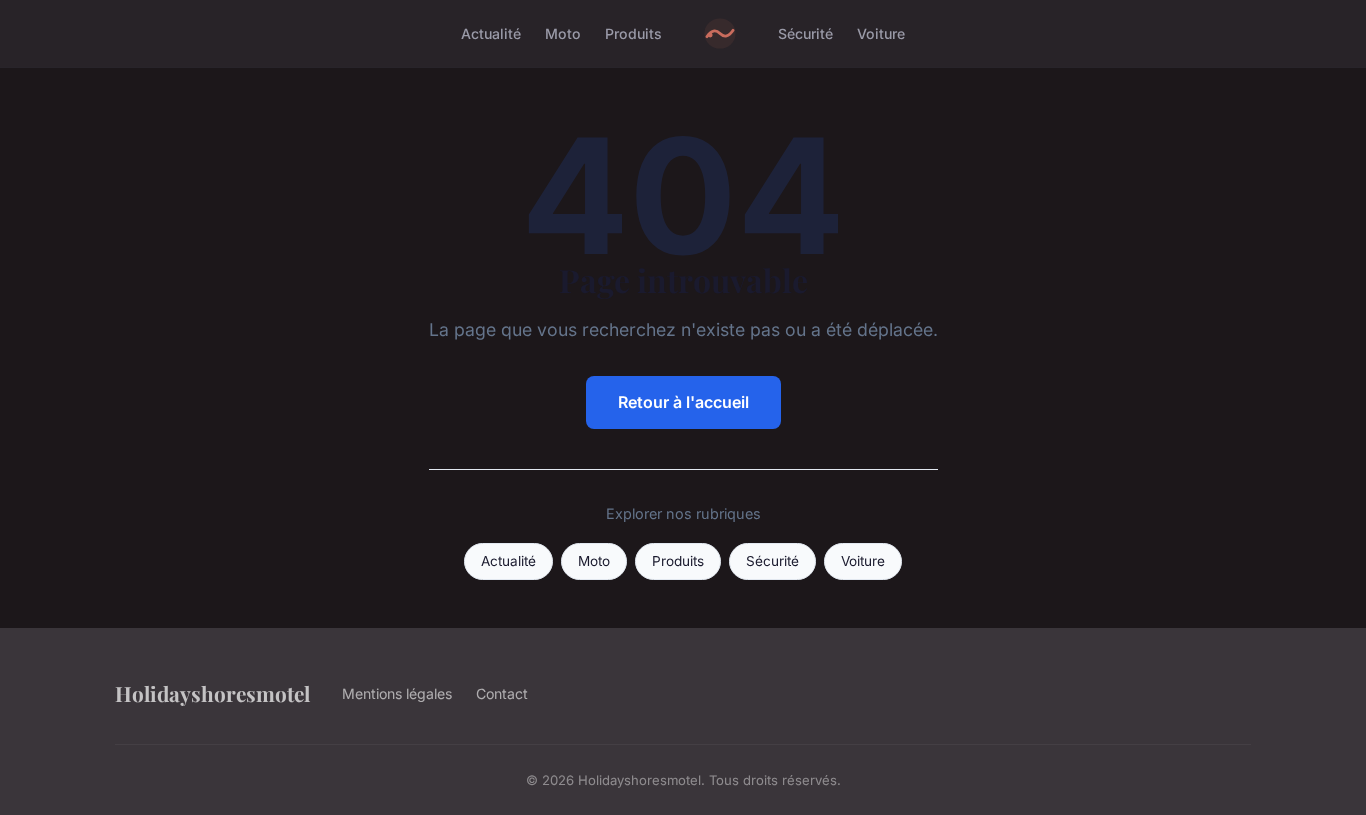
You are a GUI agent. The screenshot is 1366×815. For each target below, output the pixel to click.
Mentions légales (397, 693)
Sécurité (805, 33)
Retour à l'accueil (683, 402)
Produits (633, 33)
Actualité (491, 33)
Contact (502, 693)
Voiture (881, 33)
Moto (563, 33)
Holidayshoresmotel (212, 693)
